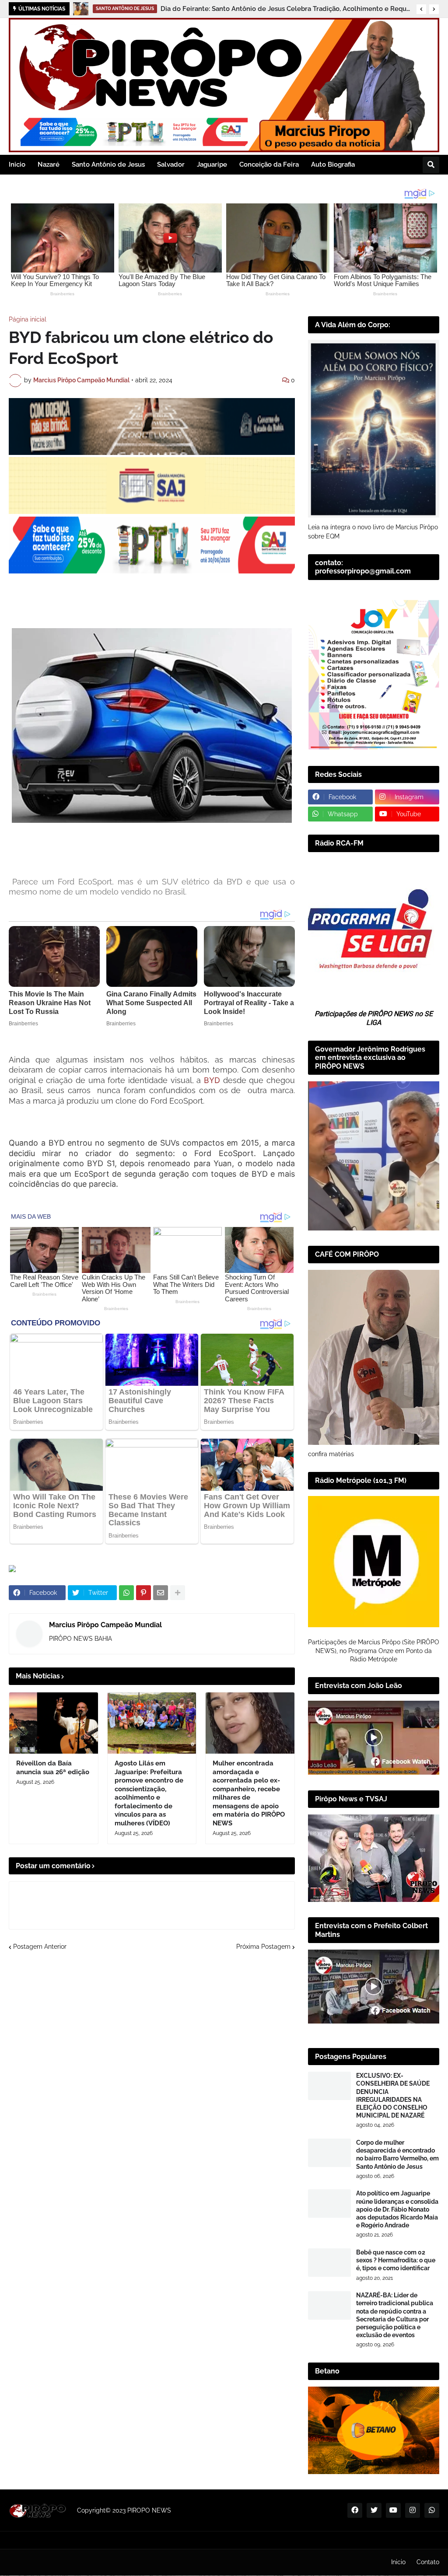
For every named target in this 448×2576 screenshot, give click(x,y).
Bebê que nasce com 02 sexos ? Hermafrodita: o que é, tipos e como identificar (396, 2260)
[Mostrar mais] (178, 1593)
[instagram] (413, 2510)
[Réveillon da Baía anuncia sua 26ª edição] (81, 9)
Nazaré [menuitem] (49, 164)
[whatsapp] (432, 2510)
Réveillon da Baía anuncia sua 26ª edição (209, 9)
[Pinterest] (143, 1593)
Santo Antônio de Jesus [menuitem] (108, 164)
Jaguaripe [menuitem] (212, 164)
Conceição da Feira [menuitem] (269, 164)
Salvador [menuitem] (171, 164)
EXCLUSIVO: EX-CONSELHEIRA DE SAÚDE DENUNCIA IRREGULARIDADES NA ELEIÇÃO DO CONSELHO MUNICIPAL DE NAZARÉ (393, 2095)
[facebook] (355, 2510)
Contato (428, 2562)
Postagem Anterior (40, 1947)
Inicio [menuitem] (17, 164)
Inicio (398, 2562)
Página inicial (28, 319)
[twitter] (374, 2510)
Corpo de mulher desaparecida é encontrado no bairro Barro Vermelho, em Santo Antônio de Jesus (397, 2155)
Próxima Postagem (263, 1947)
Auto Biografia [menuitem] (333, 164)
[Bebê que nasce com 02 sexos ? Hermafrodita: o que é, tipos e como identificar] (329, 2263)
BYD (212, 1080)
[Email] (161, 1593)
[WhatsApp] (126, 1593)
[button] (421, 9)
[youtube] (393, 2510)
